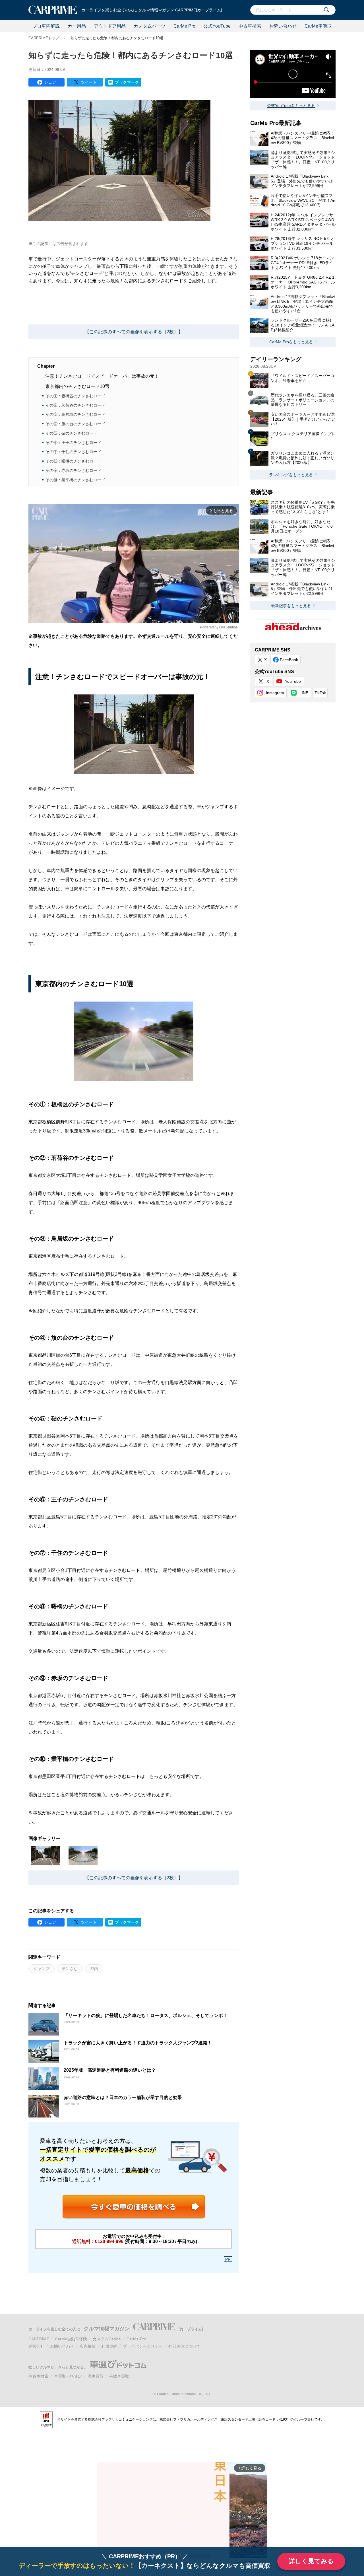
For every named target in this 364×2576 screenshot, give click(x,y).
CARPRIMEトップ (44, 38)
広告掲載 (88, 2346)
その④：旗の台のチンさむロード (75, 424)
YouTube (293, 681)
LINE (304, 693)
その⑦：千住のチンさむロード (73, 452)
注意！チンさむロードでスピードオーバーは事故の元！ (102, 376)
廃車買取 (96, 2376)
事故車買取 (119, 2376)
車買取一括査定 (68, 2376)
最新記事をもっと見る (291, 606)
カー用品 (77, 26)
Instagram (275, 693)
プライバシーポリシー (143, 2346)
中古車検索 (250, 26)
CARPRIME (39, 2339)
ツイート (89, 82)
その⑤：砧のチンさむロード (71, 433)
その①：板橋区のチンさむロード (75, 396)
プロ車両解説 (46, 26)
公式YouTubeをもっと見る (291, 106)
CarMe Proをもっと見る (291, 342)
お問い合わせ (283, 26)
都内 (94, 1969)
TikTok (320, 693)
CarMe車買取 (318, 26)
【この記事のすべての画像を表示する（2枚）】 (134, 332)
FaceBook (289, 660)
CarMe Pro (184, 26)
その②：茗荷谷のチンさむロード (75, 405)
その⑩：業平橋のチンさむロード (75, 480)
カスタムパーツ (150, 26)
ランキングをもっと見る (291, 475)
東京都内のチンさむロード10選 (77, 386)
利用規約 (109, 2346)
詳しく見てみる (311, 2561)
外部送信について (184, 2346)
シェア (50, 82)
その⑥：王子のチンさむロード (73, 443)
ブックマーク (127, 82)
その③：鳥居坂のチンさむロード (75, 414)
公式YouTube (217, 26)
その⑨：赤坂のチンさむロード (73, 470)
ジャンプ (42, 1969)
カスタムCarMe (107, 2339)
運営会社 (36, 2346)
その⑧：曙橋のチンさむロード (73, 461)
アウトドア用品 (110, 26)
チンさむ (70, 1969)
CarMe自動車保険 (71, 2339)
